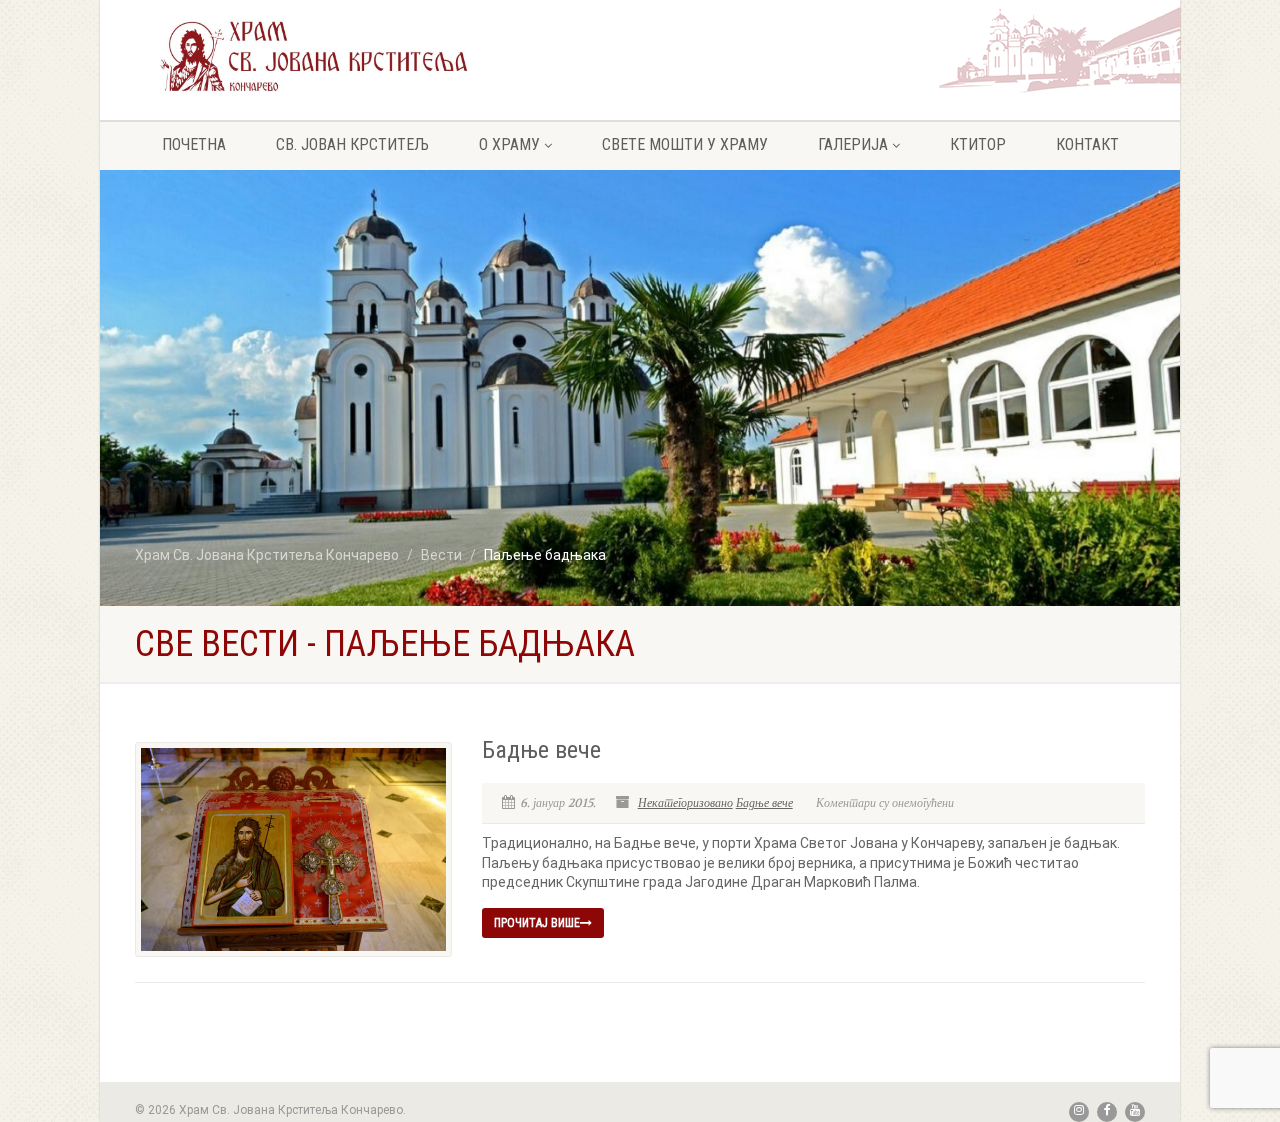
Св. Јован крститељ (352, 144)
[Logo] (314, 55)
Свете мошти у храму (685, 144)
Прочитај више (537, 923)
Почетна (194, 144)
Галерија (853, 144)
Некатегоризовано (685, 803)
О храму (509, 144)
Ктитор (978, 144)
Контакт (1087, 144)
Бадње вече (541, 750)
